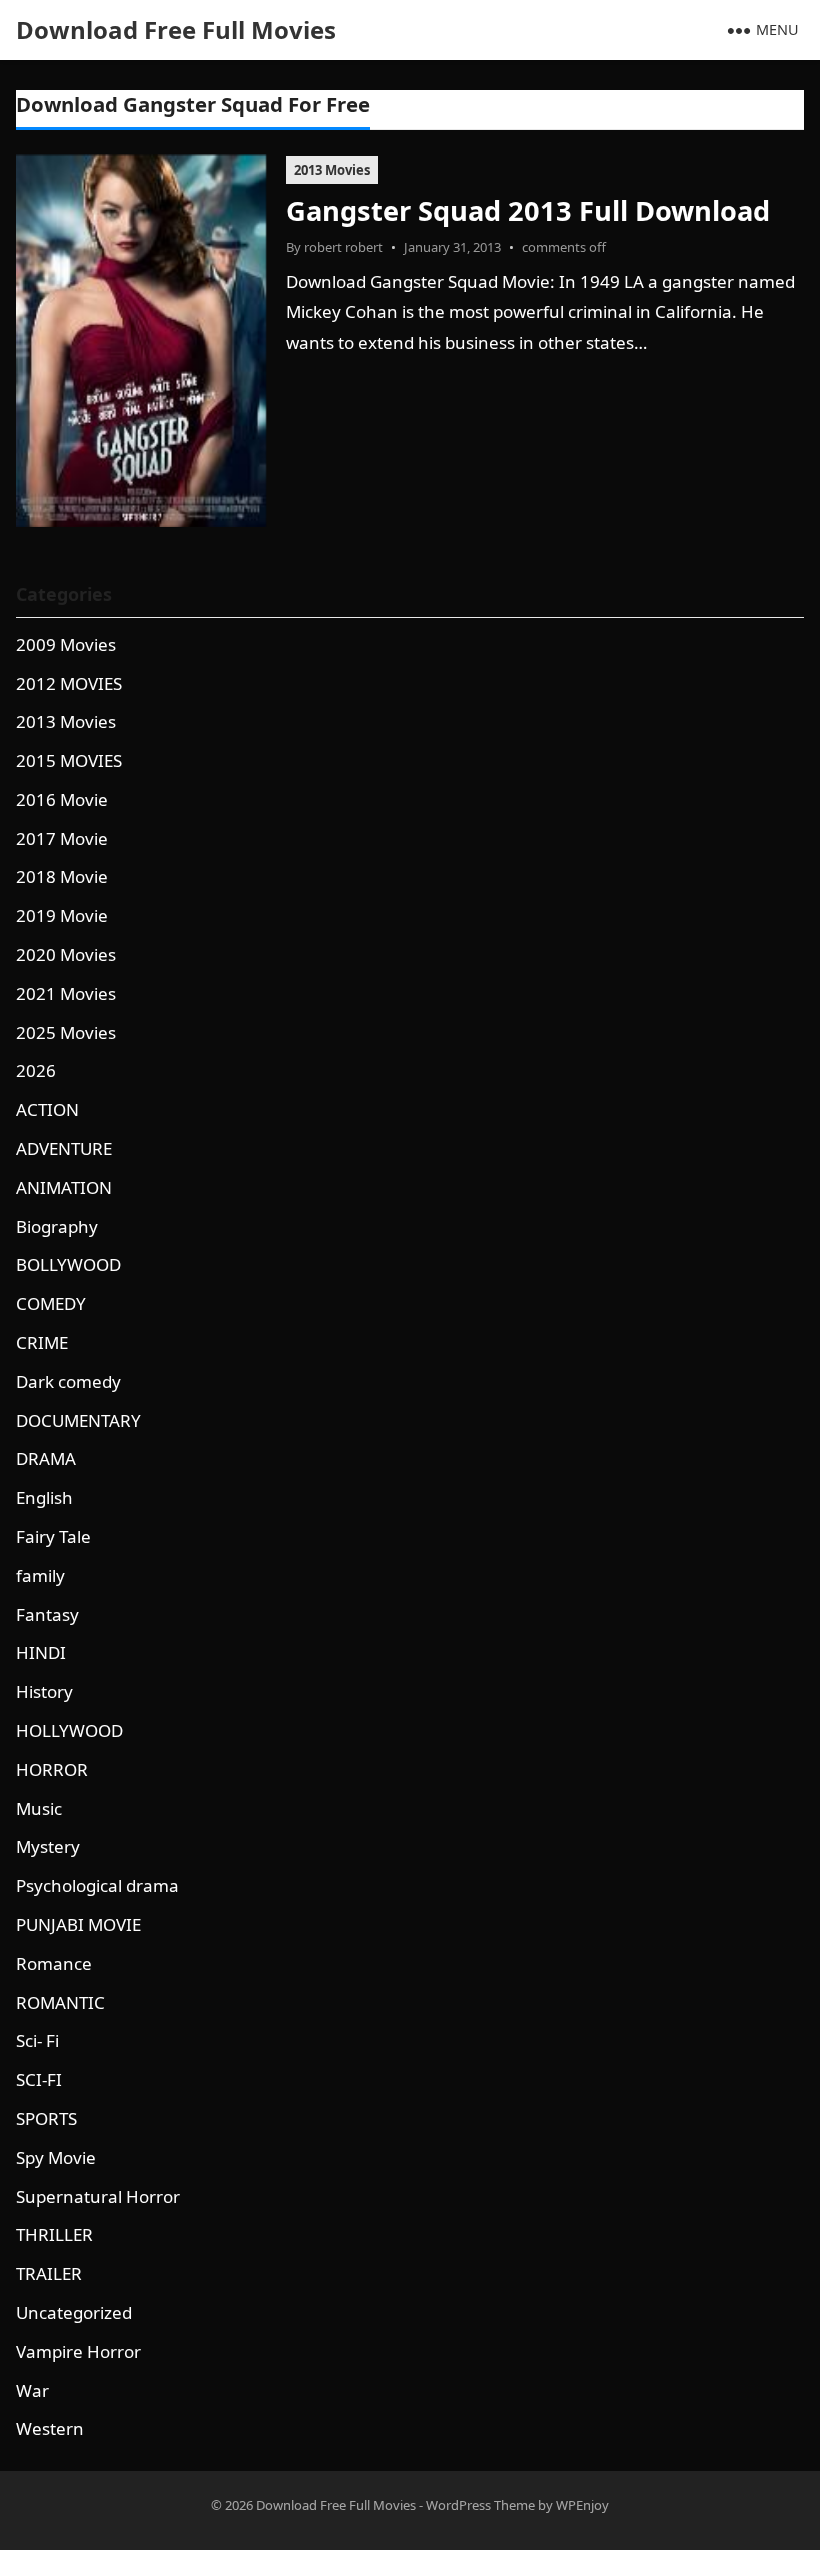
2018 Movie (62, 876)
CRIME (42, 1342)
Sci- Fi (37, 2040)
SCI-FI (39, 2079)
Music (39, 1808)
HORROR (52, 1769)
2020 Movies (66, 954)
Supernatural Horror (98, 2196)
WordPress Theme (480, 2505)
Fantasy (47, 1614)
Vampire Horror (78, 2351)
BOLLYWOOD (68, 1264)
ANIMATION (64, 1187)
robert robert (343, 247)
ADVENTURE (64, 1148)
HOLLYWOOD (69, 1730)
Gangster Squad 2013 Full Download (528, 210)
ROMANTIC (60, 2002)
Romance (54, 1963)
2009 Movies (66, 644)
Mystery (48, 1846)
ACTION (47, 1109)
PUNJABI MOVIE (78, 1924)
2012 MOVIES (69, 683)
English (44, 1497)
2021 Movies (66, 993)
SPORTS (46, 2118)
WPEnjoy (582, 2505)
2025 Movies (66, 1032)
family (40, 1575)
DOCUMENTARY (78, 1420)
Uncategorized (74, 2312)
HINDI (41, 1652)
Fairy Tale (53, 1536)
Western (50, 2428)
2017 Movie (62, 838)
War (32, 2390)
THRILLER (54, 2234)
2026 (36, 1070)
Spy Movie (56, 2157)
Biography (57, 1226)
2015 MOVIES (69, 760)
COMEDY (51, 1303)
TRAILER (49, 2273)
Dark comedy (68, 1381)
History (44, 1691)
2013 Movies (332, 170)
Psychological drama (97, 1885)
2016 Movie (62, 799)
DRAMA (46, 1458)
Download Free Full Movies (176, 29)
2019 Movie (62, 915)
